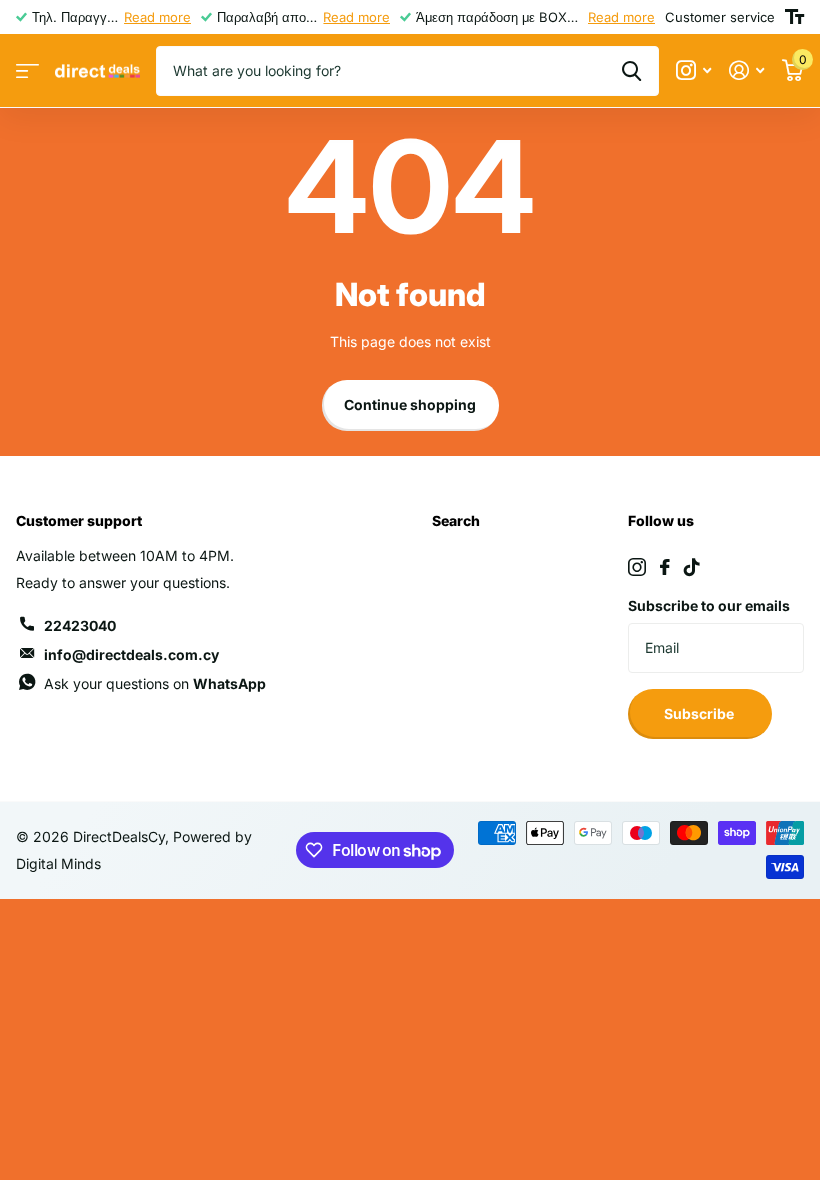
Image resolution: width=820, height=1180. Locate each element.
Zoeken (631, 71)
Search (456, 520)
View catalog (27, 71)
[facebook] (665, 567)
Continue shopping (410, 404)
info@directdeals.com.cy (131, 654)
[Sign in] (746, 70)
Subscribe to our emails (709, 605)
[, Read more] (693, 70)
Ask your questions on (155, 683)
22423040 (80, 625)
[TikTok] (692, 567)
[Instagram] (637, 567)
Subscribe (700, 713)
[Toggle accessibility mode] (794, 17)
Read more (157, 17)
